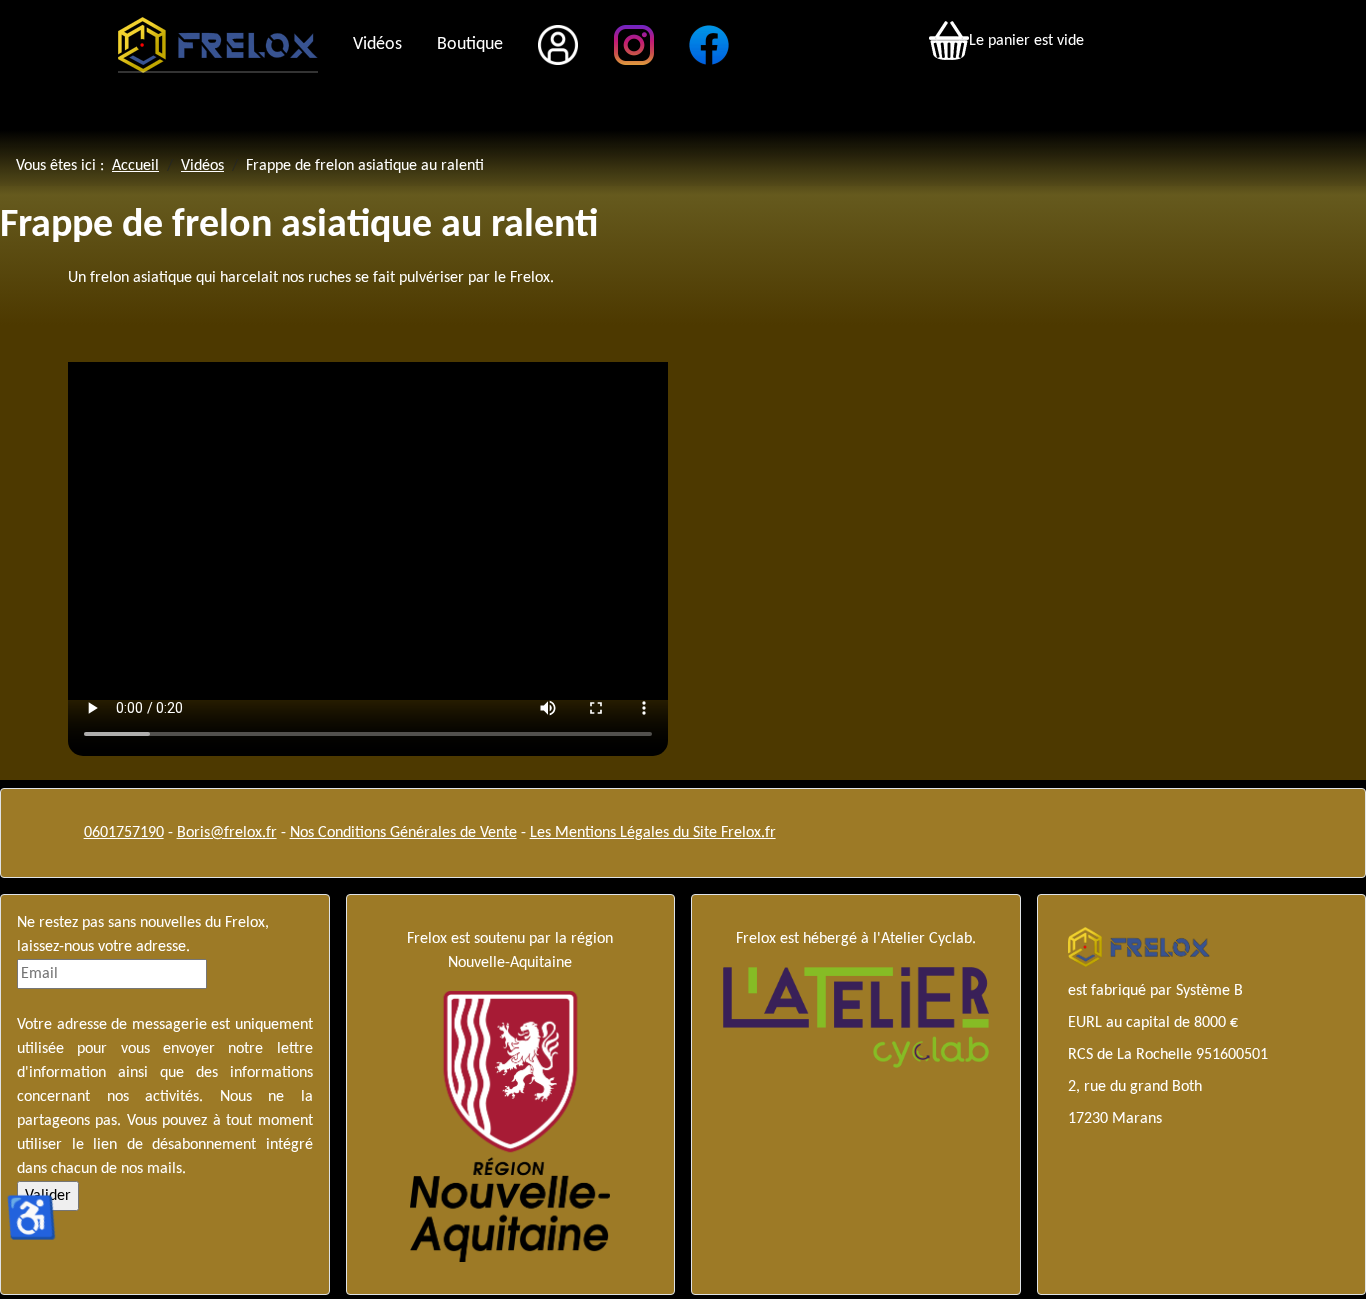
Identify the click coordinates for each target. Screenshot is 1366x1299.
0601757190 (124, 833)
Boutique (470, 44)
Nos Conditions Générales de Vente (403, 833)
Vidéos (377, 44)
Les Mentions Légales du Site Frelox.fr (653, 833)
